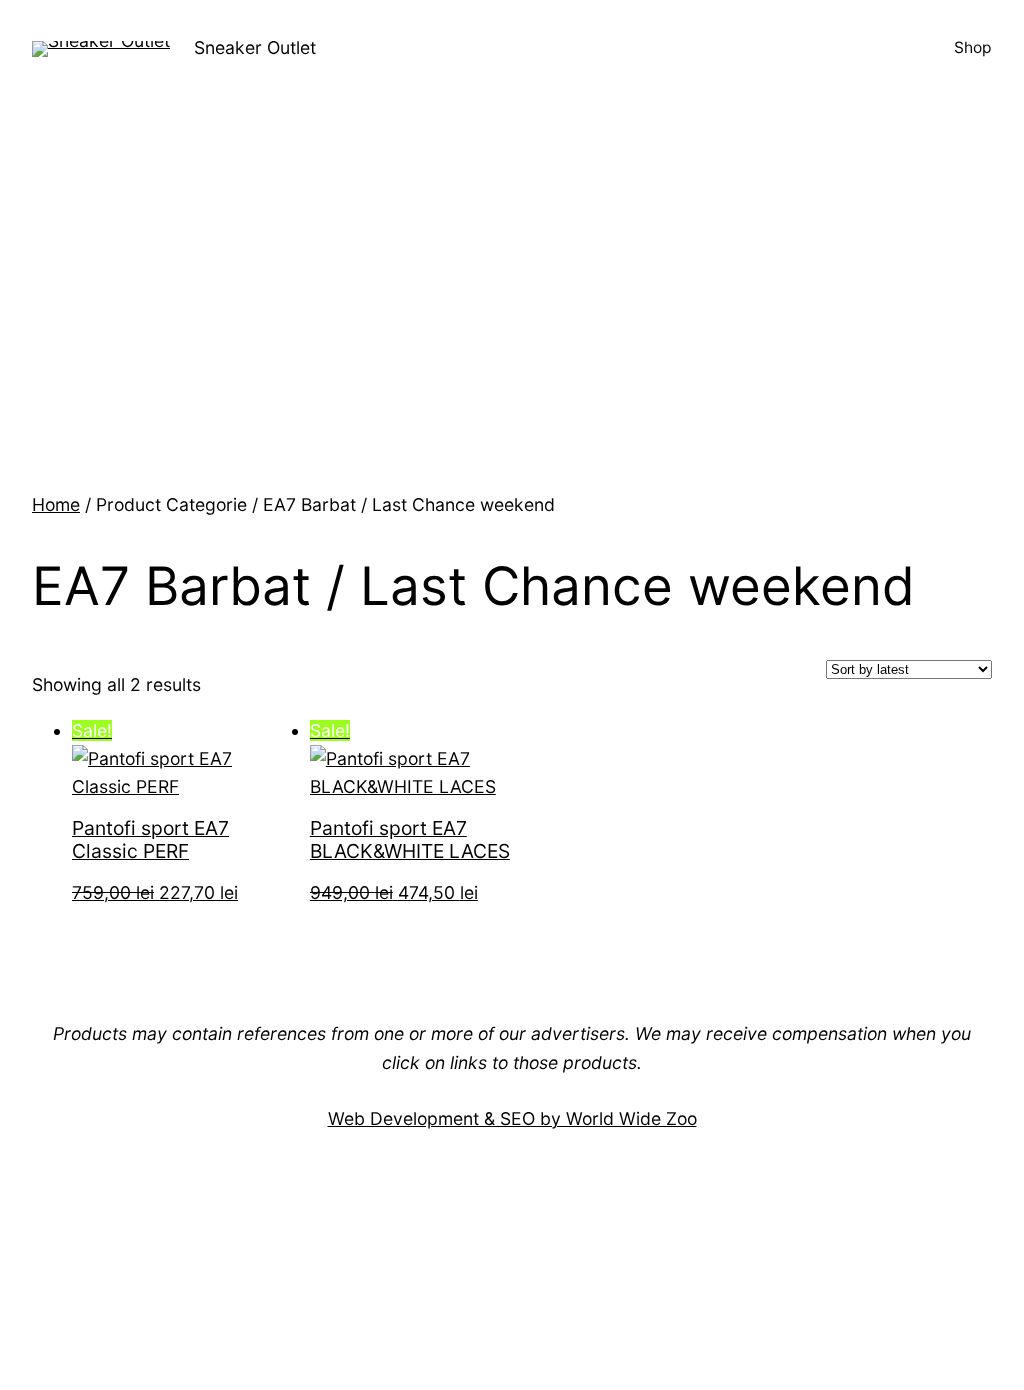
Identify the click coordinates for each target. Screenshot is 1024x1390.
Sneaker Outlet (255, 47)
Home (56, 504)
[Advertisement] (512, 341)
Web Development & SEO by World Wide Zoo (512, 1118)
